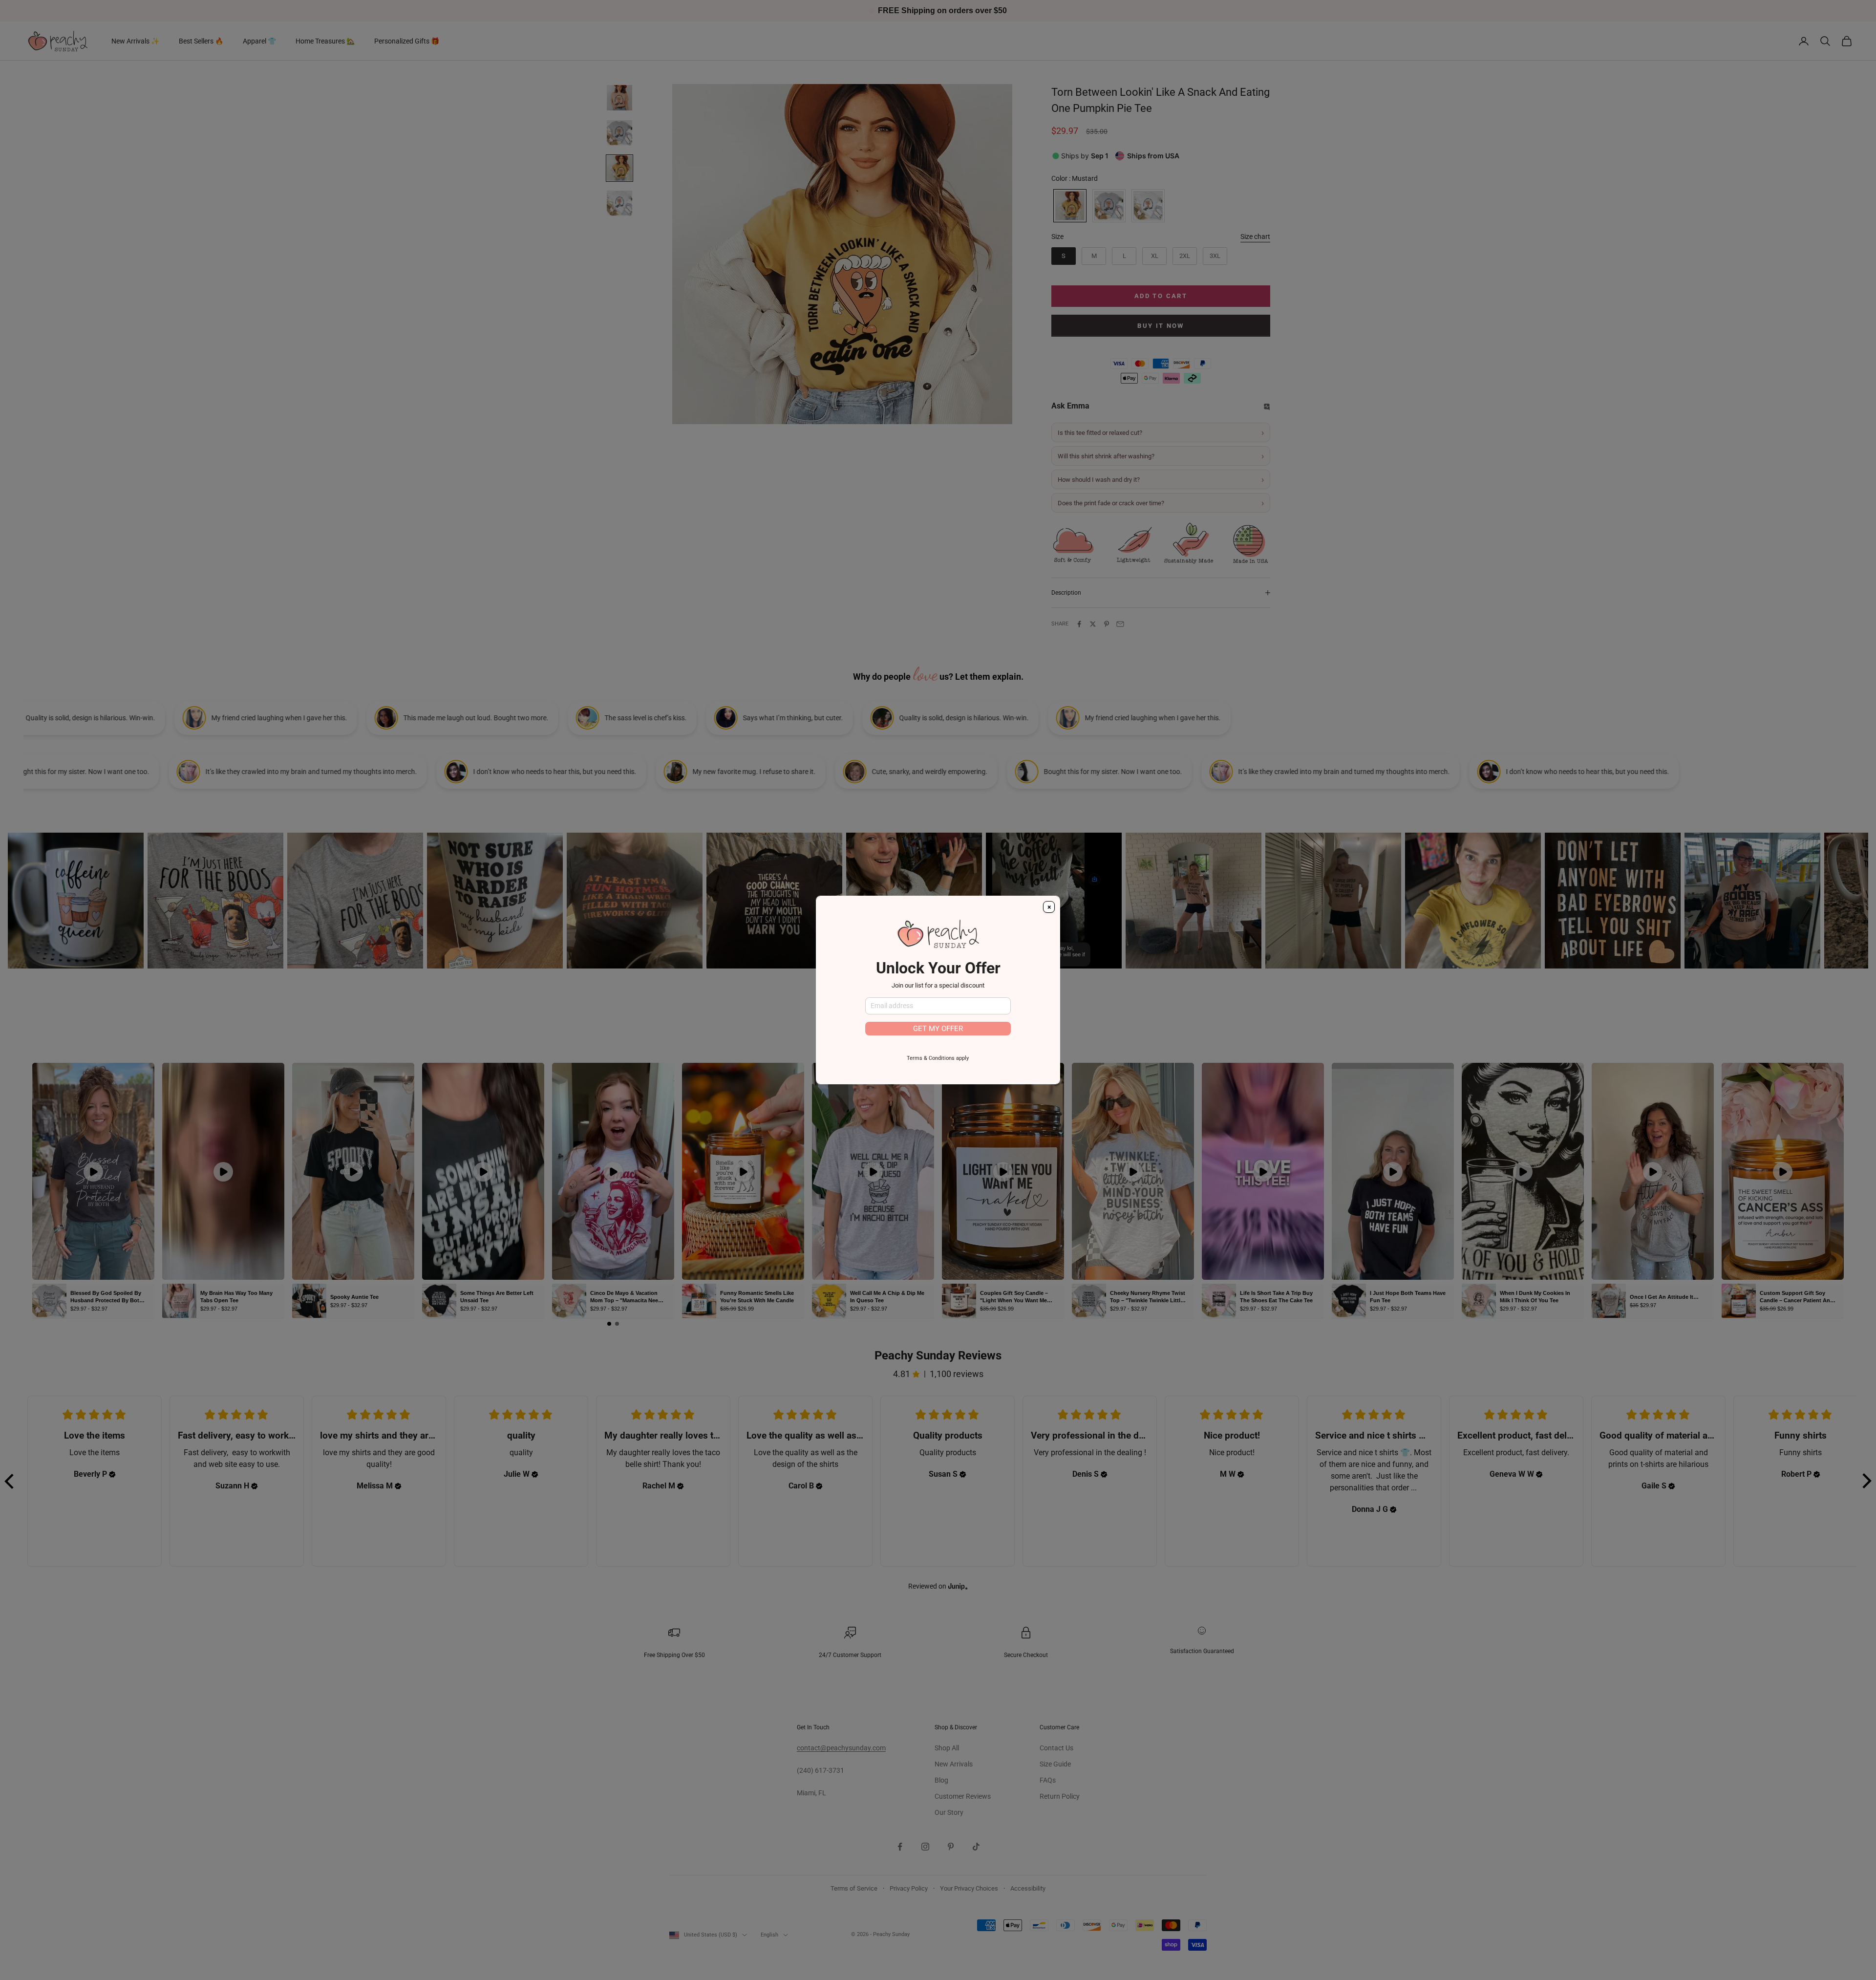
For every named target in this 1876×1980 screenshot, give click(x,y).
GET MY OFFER (938, 1029)
